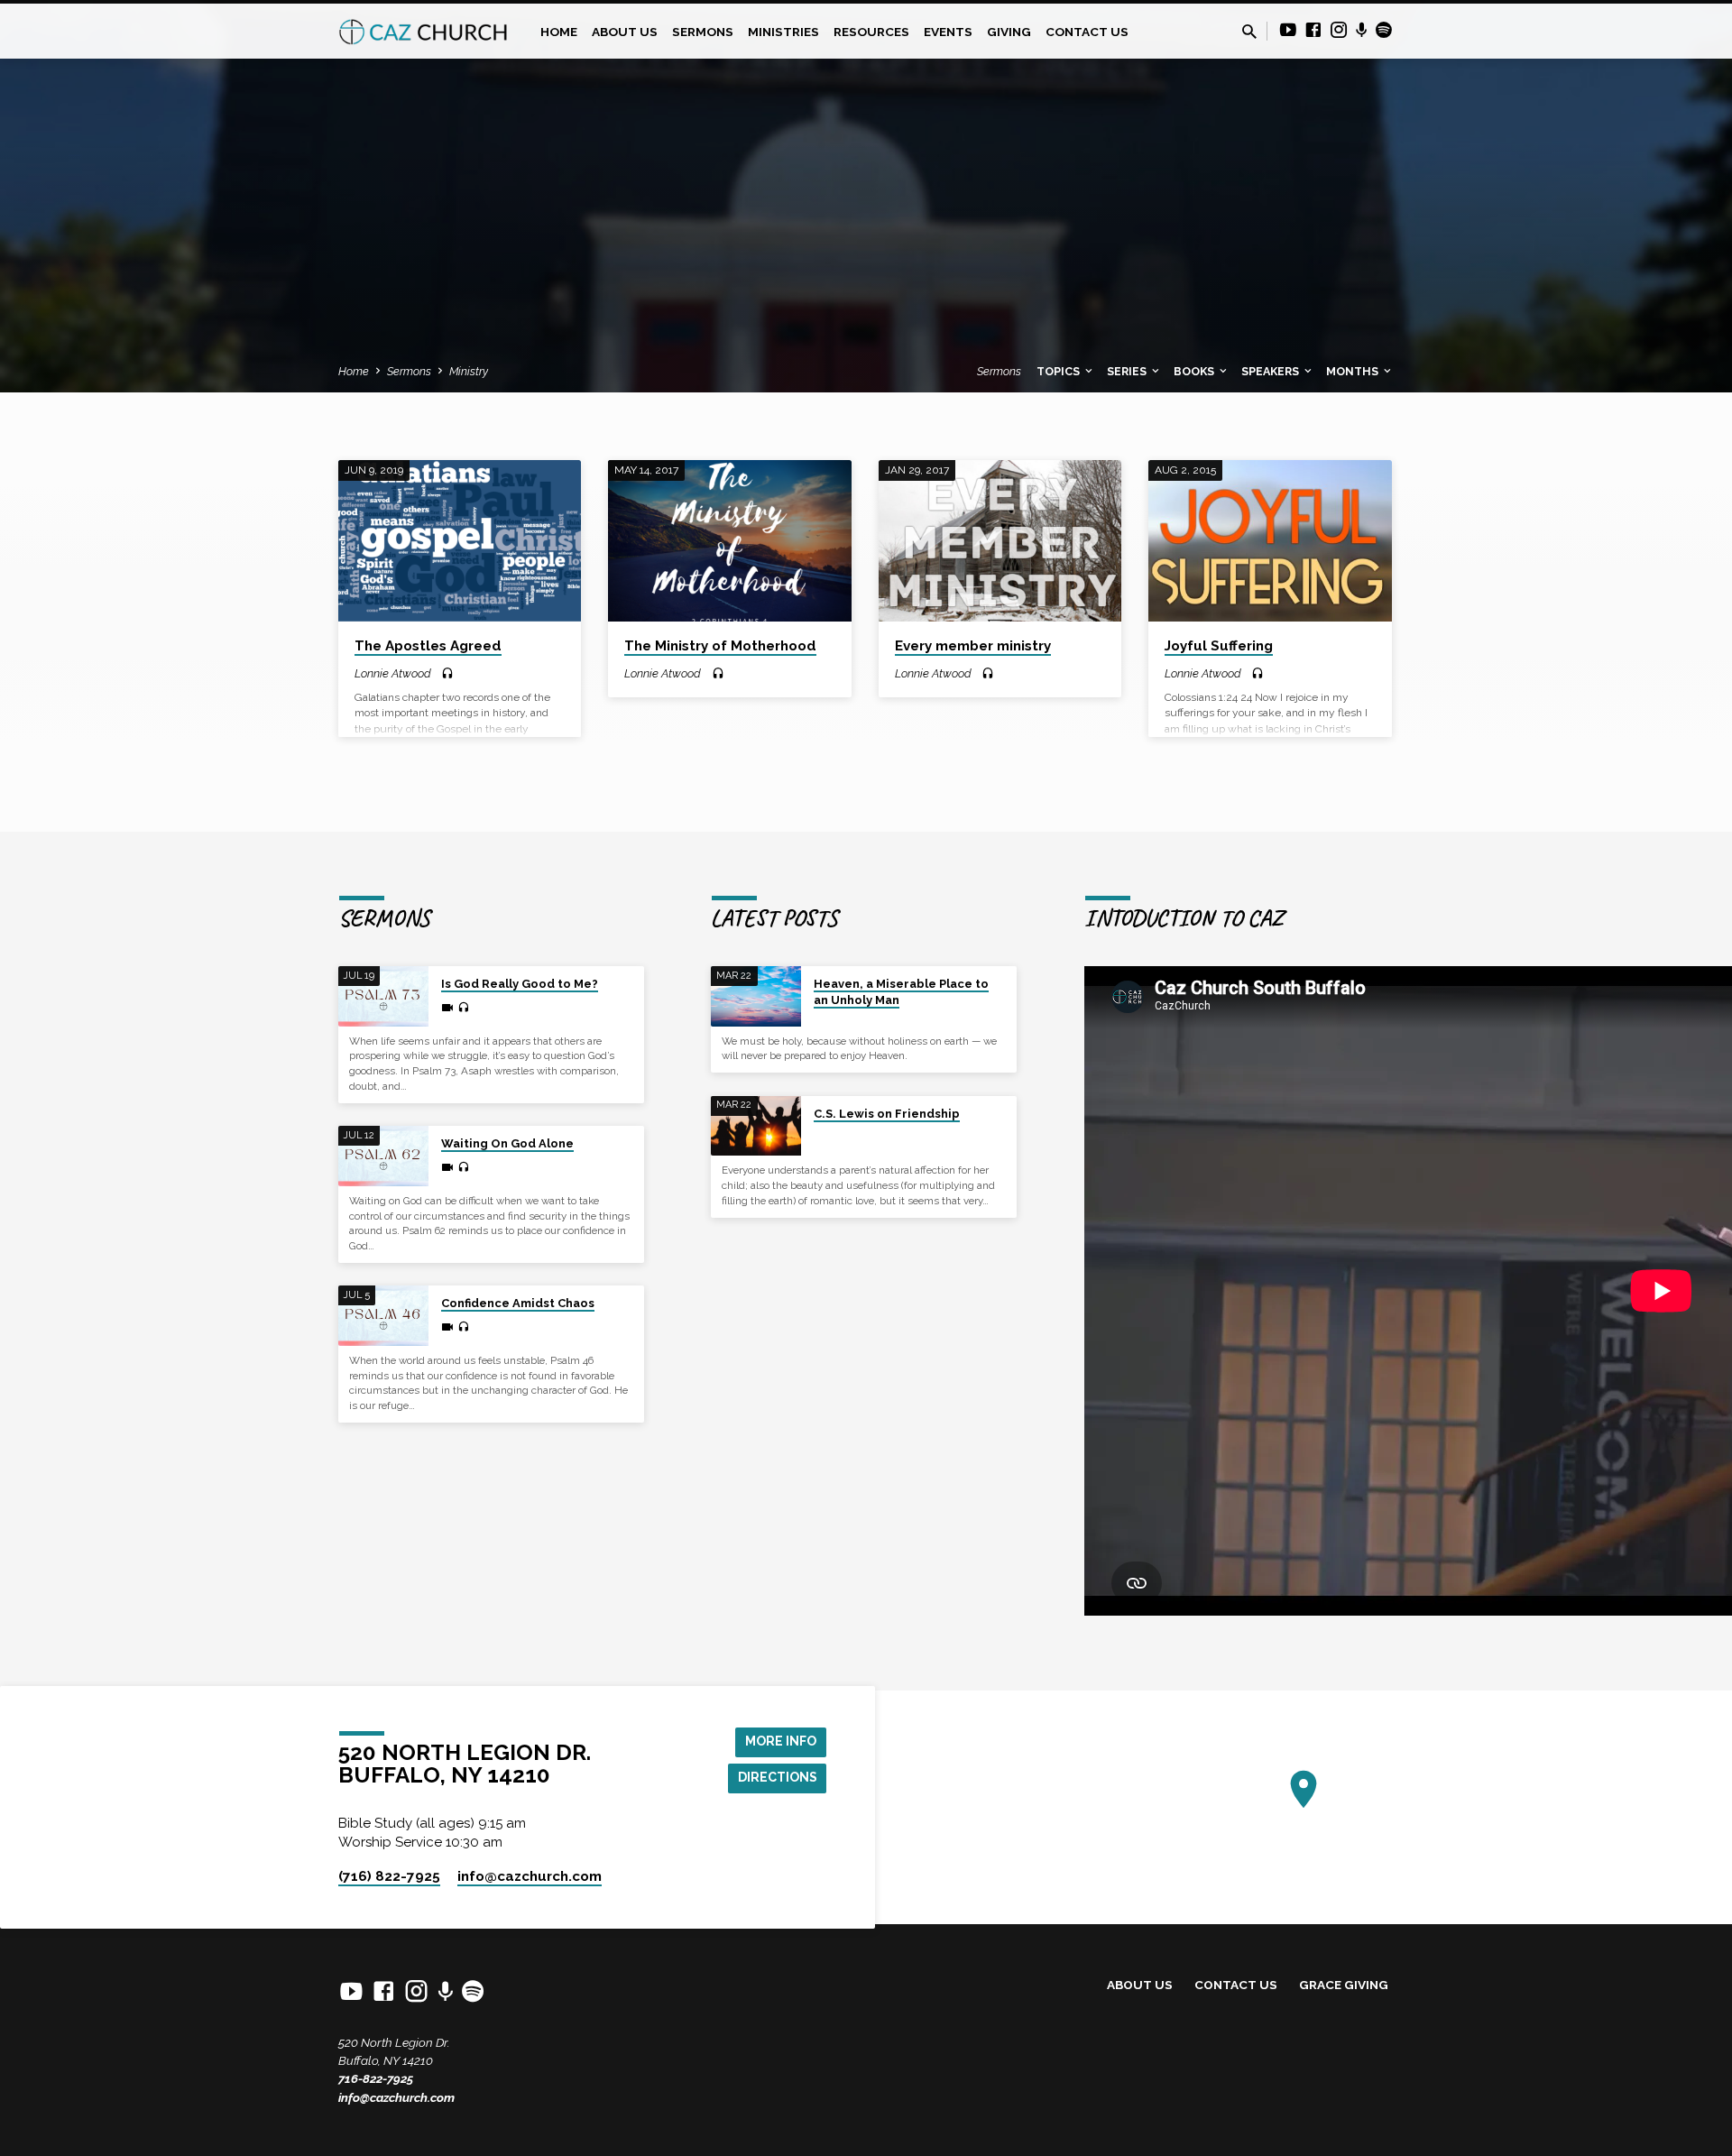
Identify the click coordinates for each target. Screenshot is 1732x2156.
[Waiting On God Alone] (383, 1156)
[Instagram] (1339, 30)
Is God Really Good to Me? (520, 984)
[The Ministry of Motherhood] (729, 541)
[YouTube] (1288, 30)
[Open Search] (1249, 32)
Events (948, 32)
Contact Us (1087, 32)
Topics (1059, 371)
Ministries (783, 32)
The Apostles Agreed (428, 646)
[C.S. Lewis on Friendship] (756, 1126)
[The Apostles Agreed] (460, 541)
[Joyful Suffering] (1270, 541)
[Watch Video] (447, 1008)
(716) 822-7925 (389, 1876)
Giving (1009, 32)
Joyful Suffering (1219, 646)
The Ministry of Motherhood (720, 646)
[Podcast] (1362, 31)
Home (559, 32)
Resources (871, 32)
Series (1128, 371)
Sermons (703, 32)
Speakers (1271, 371)
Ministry (469, 371)
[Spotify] (1384, 30)
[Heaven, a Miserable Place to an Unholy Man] (756, 996)
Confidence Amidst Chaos (518, 1303)
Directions (778, 1777)
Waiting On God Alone (507, 1143)
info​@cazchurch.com (530, 1876)
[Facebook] (1313, 30)
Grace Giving (1344, 1985)
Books (1195, 371)
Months (1354, 371)
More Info (781, 1741)
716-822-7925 (376, 2078)
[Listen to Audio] (447, 674)
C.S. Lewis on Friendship (887, 1114)
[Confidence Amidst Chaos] (383, 1316)
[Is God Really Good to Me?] (383, 996)
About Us (625, 32)
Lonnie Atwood (393, 673)
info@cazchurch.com (396, 2097)
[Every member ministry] (1000, 541)
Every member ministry (973, 646)
